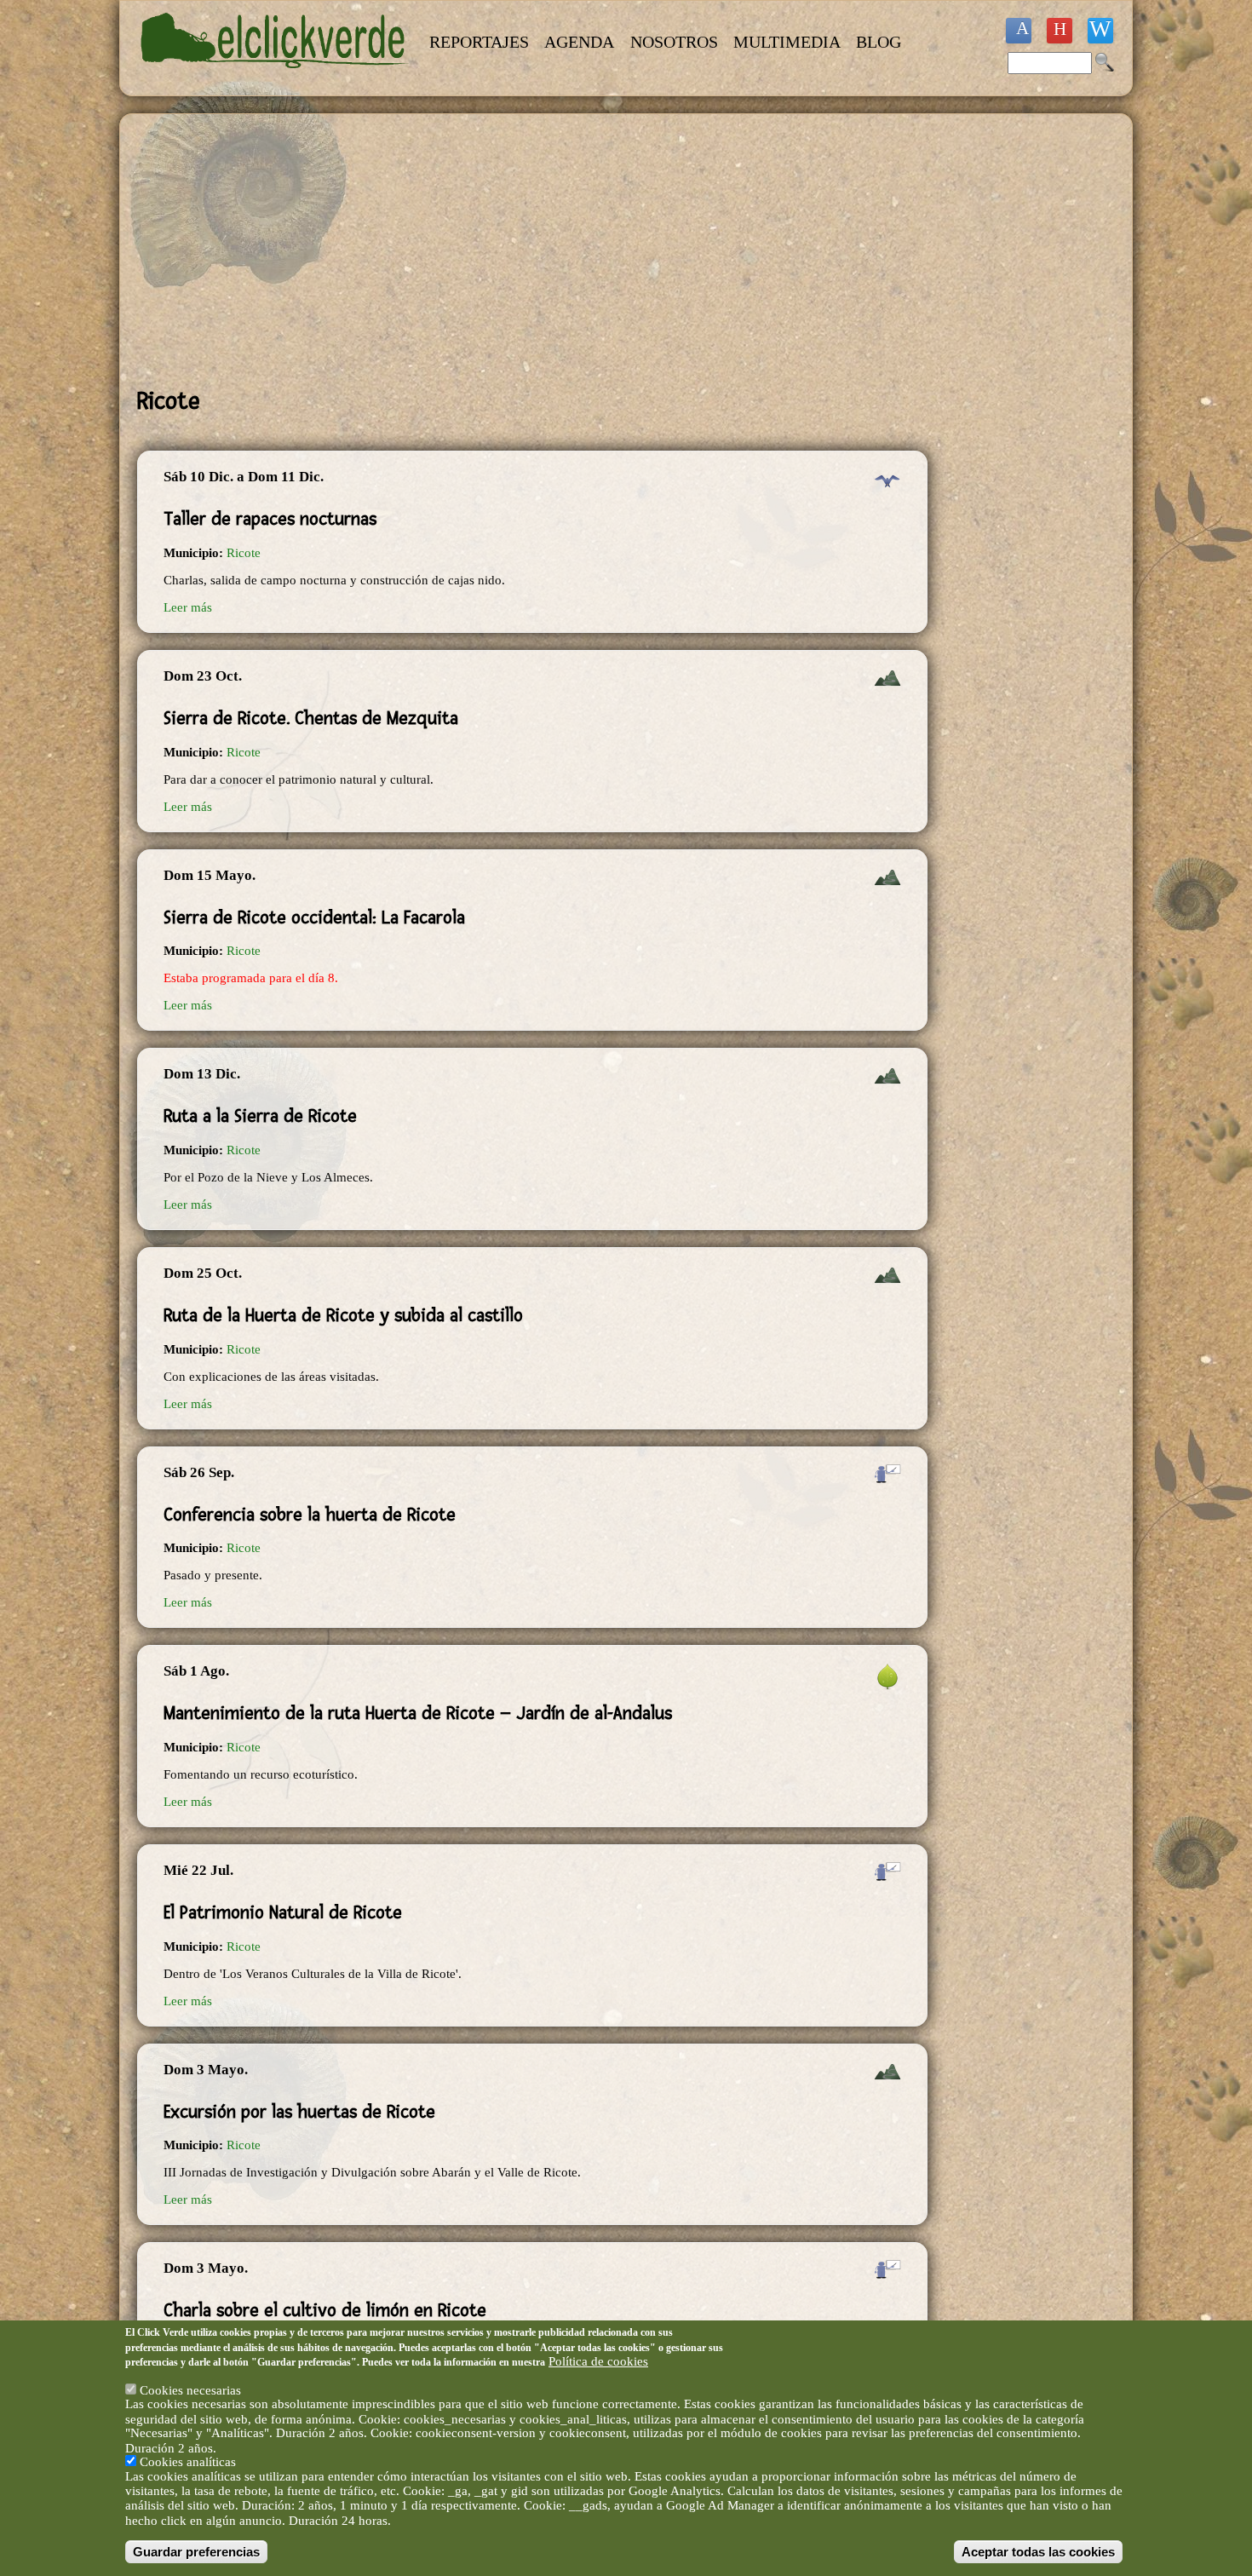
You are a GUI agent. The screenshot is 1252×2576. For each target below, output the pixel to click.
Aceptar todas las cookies (1038, 2552)
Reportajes (479, 42)
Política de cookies (598, 2361)
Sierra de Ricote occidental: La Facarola (314, 917)
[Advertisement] (532, 250)
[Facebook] (1019, 31)
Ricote (244, 553)
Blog (879, 42)
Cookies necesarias (190, 2389)
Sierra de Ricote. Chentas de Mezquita (311, 718)
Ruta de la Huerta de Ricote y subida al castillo (343, 1315)
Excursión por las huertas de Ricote (299, 2112)
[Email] (1100, 31)
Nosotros (674, 42)
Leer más (188, 607)
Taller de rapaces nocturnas (270, 519)
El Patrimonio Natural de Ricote (283, 1912)
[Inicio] (275, 78)
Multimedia (787, 42)
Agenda (579, 42)
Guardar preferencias (196, 2552)
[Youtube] (1060, 31)
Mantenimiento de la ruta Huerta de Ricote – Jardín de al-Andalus (418, 1713)
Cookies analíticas (188, 2462)
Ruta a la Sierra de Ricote (260, 1116)
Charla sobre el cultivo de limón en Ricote (325, 2310)
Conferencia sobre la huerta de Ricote (310, 1515)
